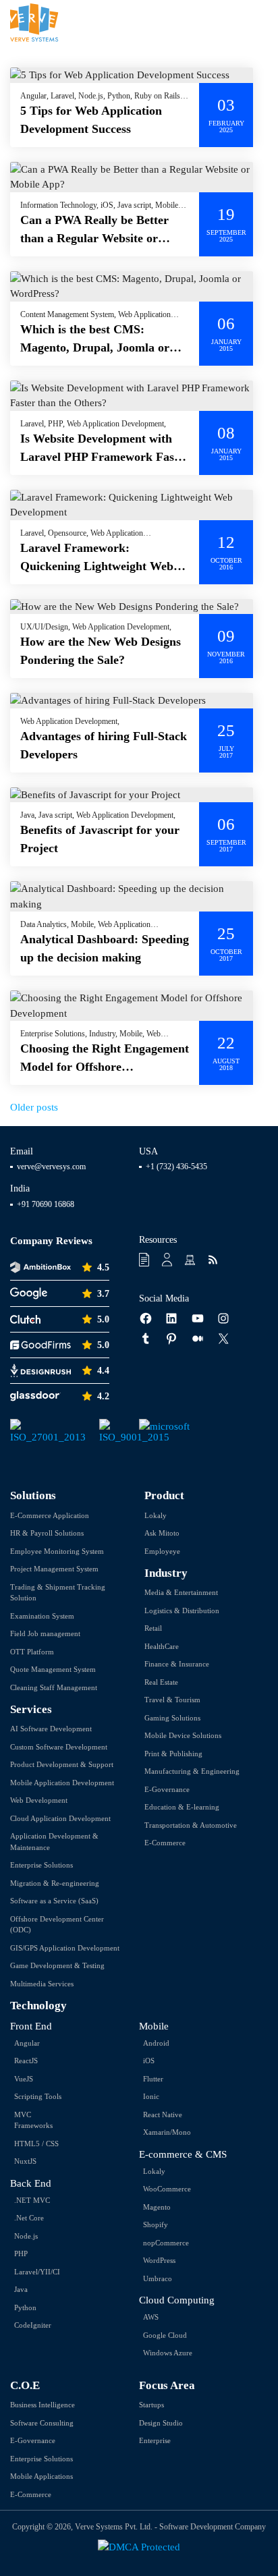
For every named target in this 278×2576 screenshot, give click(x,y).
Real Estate (161, 1682)
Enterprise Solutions (41, 1865)
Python (25, 2307)
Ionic (151, 2096)
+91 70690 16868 (46, 1204)
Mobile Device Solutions (183, 1735)
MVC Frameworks (33, 2120)
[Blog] (214, 1260)
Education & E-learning (182, 1807)
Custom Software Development (59, 1747)
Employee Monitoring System (57, 1551)
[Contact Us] (168, 1260)
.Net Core (29, 2218)
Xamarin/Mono (167, 2132)
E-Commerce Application (50, 1515)
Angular (27, 2043)
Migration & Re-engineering (55, 1883)
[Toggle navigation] (258, 23)
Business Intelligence (43, 2405)
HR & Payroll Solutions (47, 1533)
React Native (163, 2115)
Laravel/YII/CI (37, 2272)
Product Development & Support (62, 1764)
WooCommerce (167, 2189)
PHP (21, 2253)
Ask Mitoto (162, 1533)
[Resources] (145, 1260)
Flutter (153, 2079)
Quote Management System (53, 1669)
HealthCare (162, 1646)
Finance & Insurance (177, 1664)
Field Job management (45, 1633)
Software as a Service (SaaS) (54, 1901)
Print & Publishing (173, 1754)
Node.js (26, 2236)
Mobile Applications (41, 2476)
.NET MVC (32, 2200)
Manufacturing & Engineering (192, 1771)
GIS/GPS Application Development (65, 1948)
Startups (151, 2405)
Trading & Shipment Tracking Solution (58, 1593)
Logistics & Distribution (182, 1611)
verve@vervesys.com (51, 1167)
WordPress (159, 2260)
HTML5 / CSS (36, 2144)
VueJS (24, 2079)
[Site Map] (191, 1260)
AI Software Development (51, 1729)
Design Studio (161, 2423)
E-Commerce (165, 1843)
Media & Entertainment (181, 1592)
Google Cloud (165, 2335)
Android (156, 2043)
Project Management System (54, 1569)
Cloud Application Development (60, 1818)
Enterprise (155, 2440)
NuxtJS (25, 2161)
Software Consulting (42, 2423)
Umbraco (158, 2278)
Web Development (39, 1800)
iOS (149, 2061)
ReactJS (26, 2061)
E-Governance (167, 1789)
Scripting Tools (38, 2096)
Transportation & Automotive (191, 1825)
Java (21, 2289)
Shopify (156, 2224)
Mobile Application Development (62, 1783)
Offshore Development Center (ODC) (57, 1925)
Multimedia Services (42, 1984)
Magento (157, 2207)
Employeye (162, 1551)
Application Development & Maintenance (54, 1842)
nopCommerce (166, 2243)
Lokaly (156, 1515)
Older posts (34, 1107)
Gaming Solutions (172, 1718)
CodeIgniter (33, 2325)
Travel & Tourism (172, 1700)
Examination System (42, 1616)
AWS (151, 2317)
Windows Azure (168, 2353)
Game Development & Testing (57, 1965)
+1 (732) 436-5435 (176, 1167)
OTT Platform (32, 1652)
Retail (153, 1628)
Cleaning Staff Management (54, 1687)
